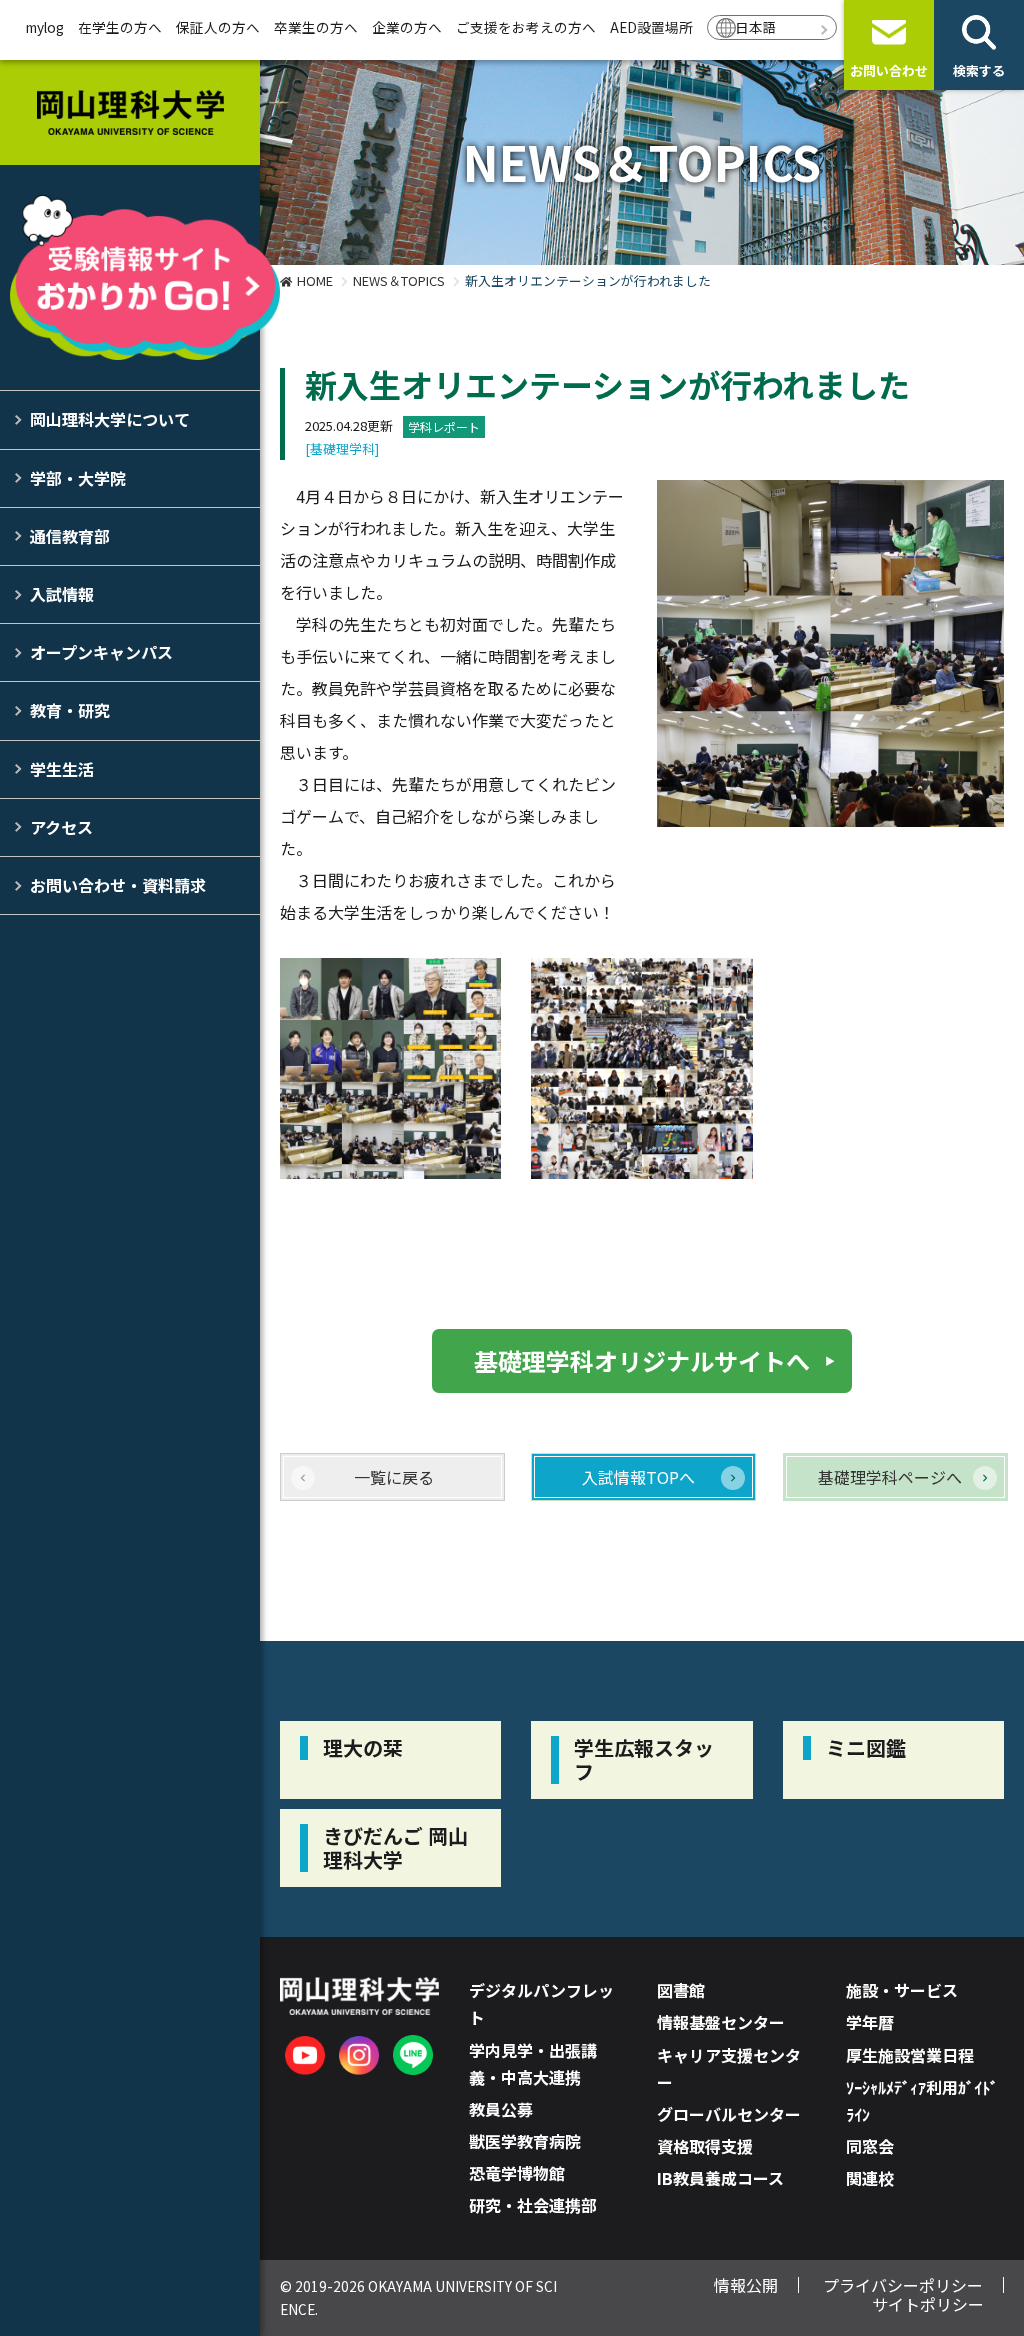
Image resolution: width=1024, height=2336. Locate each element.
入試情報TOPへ (638, 1477)
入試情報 (62, 594)
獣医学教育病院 (525, 2141)
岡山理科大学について (110, 419)
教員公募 (501, 2109)
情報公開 (746, 2285)
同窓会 (870, 2146)
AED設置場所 (651, 27)
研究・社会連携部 (533, 2205)
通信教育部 (70, 536)
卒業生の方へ (316, 27)
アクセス (61, 827)
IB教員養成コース (720, 2178)
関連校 (870, 2178)
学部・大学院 (78, 478)
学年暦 (870, 2022)
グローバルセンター (729, 2114)
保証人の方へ (218, 27)
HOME (315, 280)
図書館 (681, 1990)
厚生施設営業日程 (910, 2055)
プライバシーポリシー (903, 2285)
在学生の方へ (120, 27)
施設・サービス (902, 1990)
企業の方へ (407, 27)
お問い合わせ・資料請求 (118, 885)
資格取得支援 (705, 2146)
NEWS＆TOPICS (399, 280)
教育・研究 (70, 710)
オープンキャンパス (101, 652)
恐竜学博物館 (517, 2173)
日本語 (756, 27)
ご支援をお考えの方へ (526, 27)
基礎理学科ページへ (890, 1477)
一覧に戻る (394, 1477)
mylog (45, 27)
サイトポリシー (928, 2304)
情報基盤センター (721, 2022)
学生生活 (62, 769)
